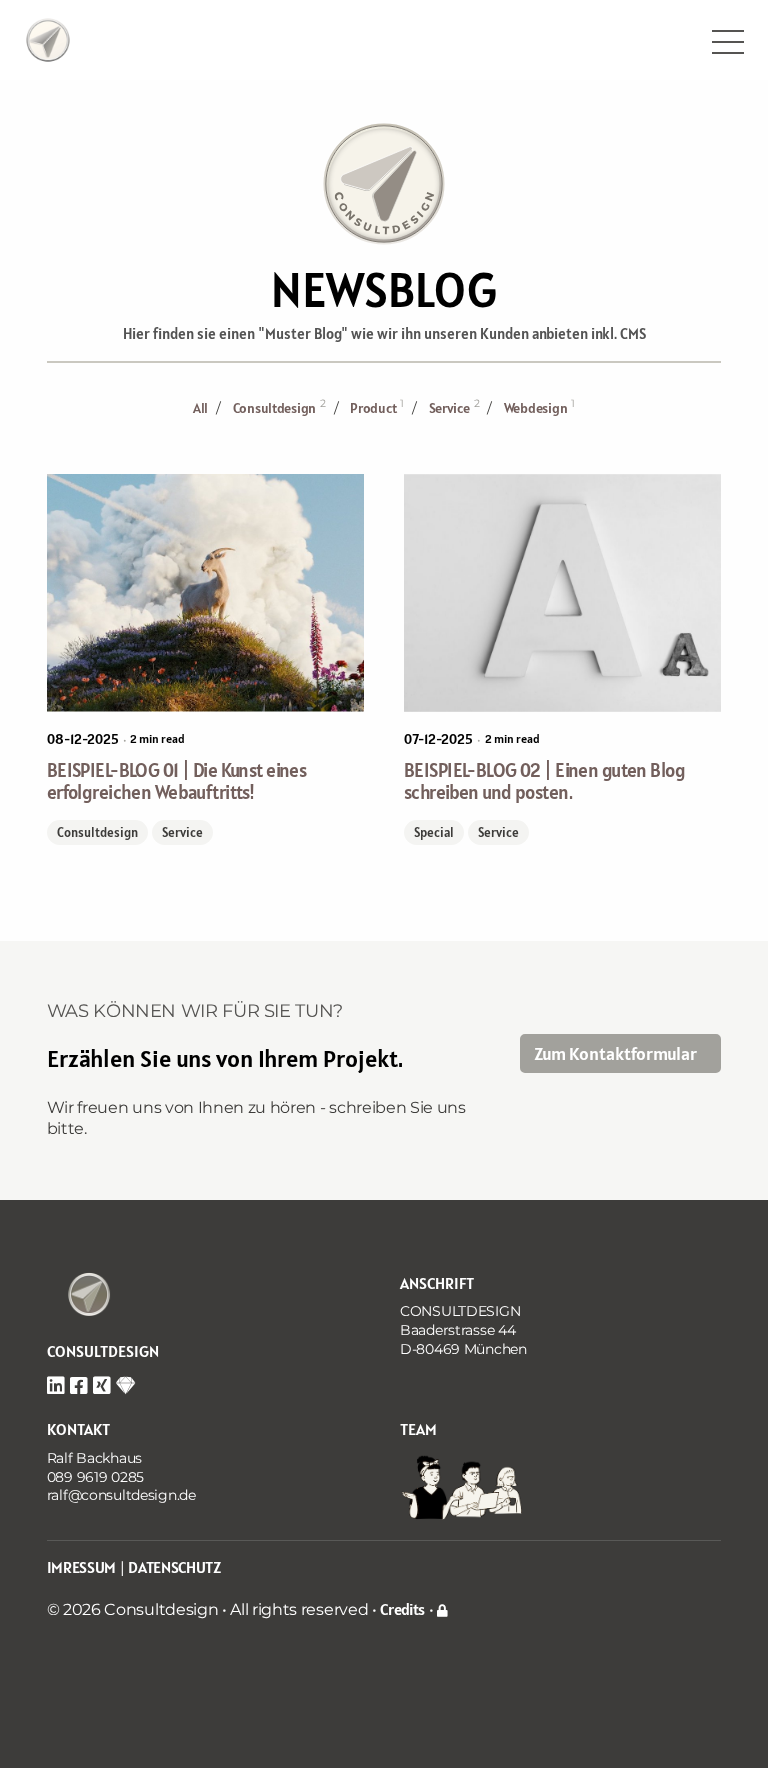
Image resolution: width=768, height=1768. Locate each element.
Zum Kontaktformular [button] (615, 1053)
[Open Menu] (728, 42)
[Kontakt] (464, 1484)
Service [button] (182, 832)
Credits (402, 1609)
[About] (48, 38)
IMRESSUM (81, 1567)
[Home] (79, 1304)
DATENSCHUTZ (174, 1567)
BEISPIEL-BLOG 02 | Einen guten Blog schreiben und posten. (544, 781)
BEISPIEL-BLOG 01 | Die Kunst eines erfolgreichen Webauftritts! (177, 781)
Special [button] (434, 832)
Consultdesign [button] (97, 832)
